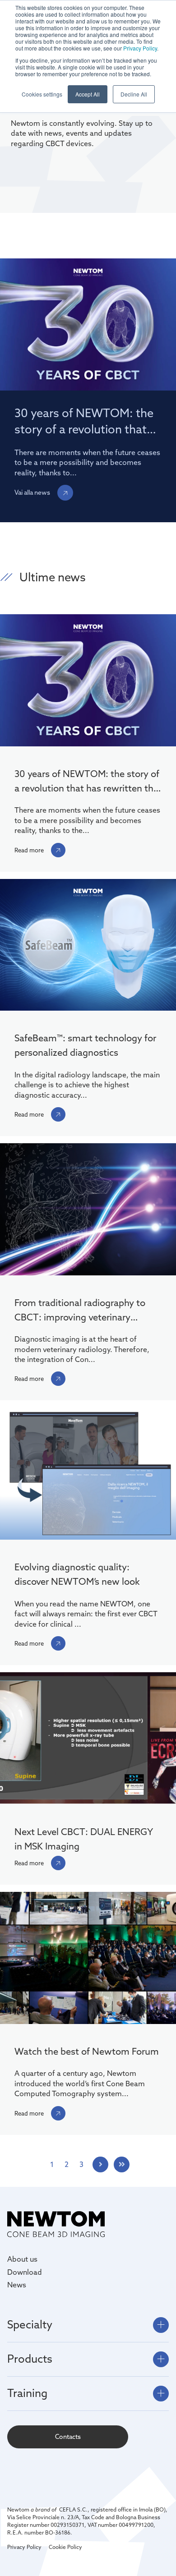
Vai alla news (32, 492)
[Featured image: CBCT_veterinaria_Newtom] (88, 1210)
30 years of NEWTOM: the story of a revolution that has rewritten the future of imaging (87, 782)
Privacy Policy (140, 48)
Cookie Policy (65, 2547)
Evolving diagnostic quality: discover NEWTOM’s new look (77, 1574)
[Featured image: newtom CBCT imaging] (88, 681)
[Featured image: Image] (88, 1959)
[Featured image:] (88, 946)
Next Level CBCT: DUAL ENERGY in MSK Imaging (83, 1839)
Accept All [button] (88, 94)
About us (22, 2259)
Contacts (68, 2437)
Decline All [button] (134, 94)
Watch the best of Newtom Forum (87, 2051)
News (17, 2285)
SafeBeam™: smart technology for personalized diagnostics (85, 1045)
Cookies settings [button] (42, 94)
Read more (29, 850)
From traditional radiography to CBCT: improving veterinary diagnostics (80, 1311)
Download (25, 2272)
